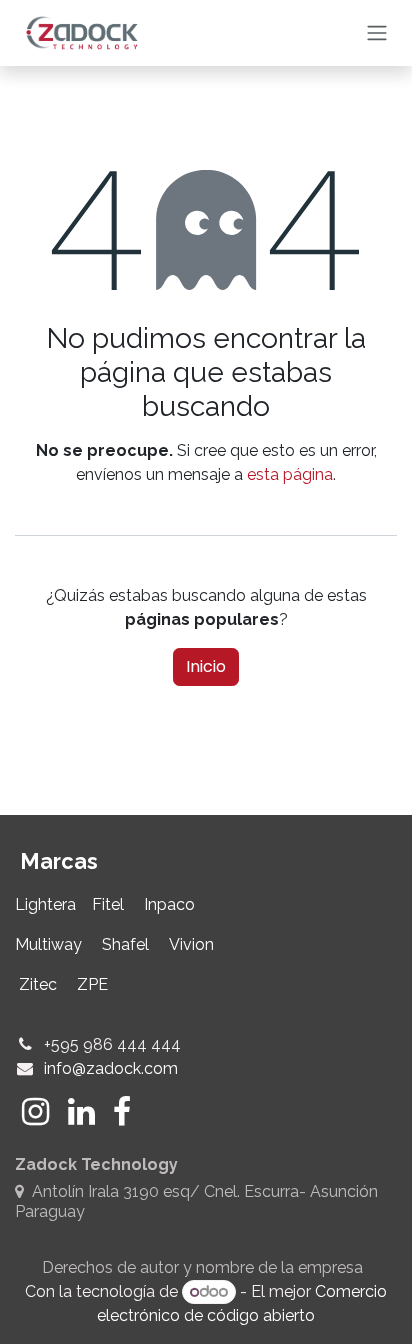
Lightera (47, 904)
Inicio (206, 666)
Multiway (48, 944)
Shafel (123, 944)
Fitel (108, 904)
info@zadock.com (111, 1068)
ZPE (96, 984)
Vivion (191, 944)
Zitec (36, 984)
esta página (290, 474)
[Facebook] (122, 1112)
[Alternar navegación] (377, 33)
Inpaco (169, 904)
